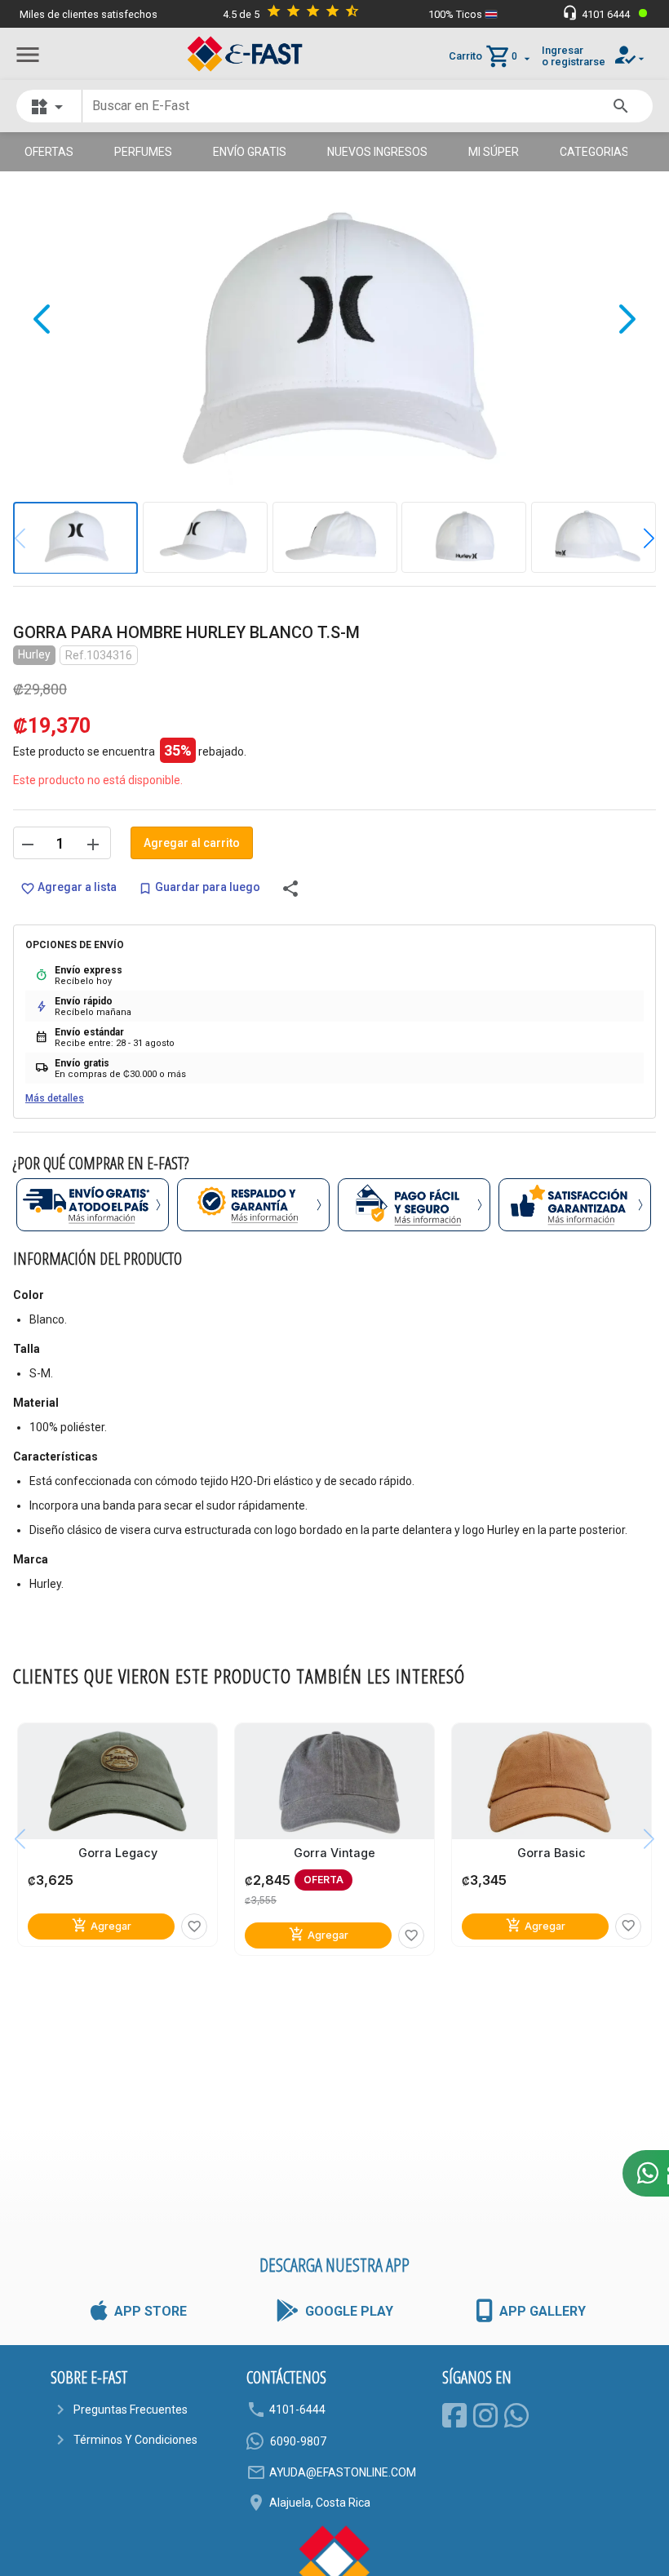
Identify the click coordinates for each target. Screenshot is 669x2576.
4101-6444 (297, 2410)
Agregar (102, 1925)
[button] (637, 538)
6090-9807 (298, 2441)
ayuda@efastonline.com (343, 2472)
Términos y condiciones (135, 2440)
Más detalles (55, 1098)
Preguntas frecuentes (131, 2410)
